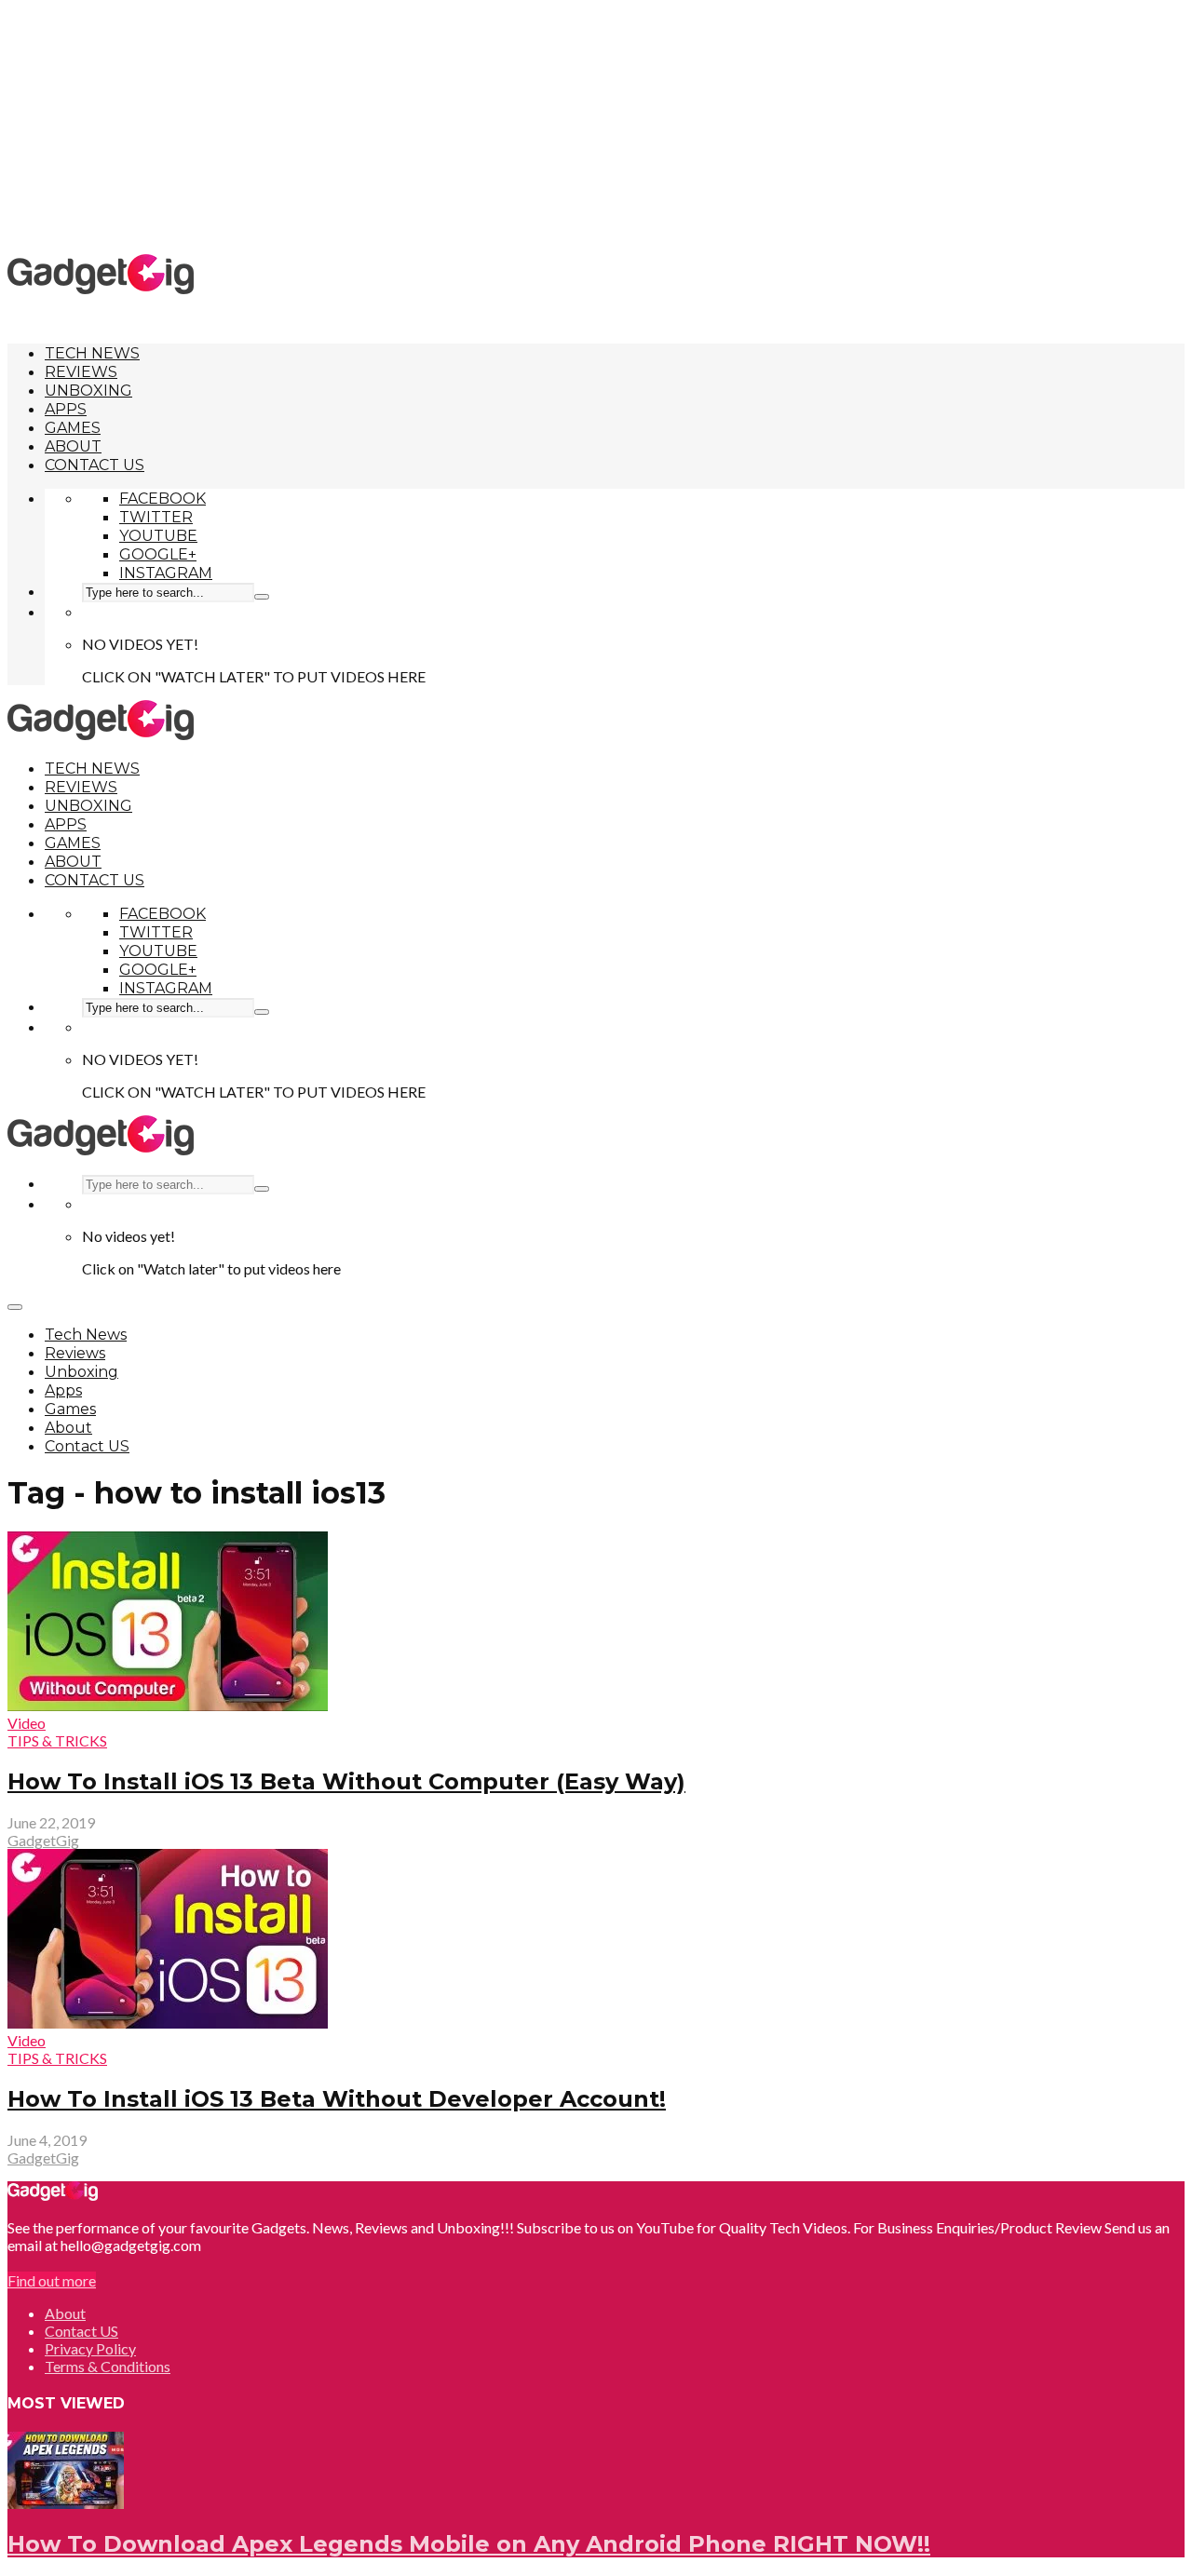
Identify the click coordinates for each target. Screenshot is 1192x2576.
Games (73, 428)
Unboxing (88, 391)
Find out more (52, 2280)
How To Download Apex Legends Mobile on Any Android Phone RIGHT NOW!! (469, 2544)
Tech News (92, 353)
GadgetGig (43, 1840)
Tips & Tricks (57, 1740)
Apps (66, 409)
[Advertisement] (596, 126)
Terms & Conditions (108, 2366)
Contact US (95, 465)
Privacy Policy (90, 2348)
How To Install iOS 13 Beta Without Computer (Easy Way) (346, 1781)
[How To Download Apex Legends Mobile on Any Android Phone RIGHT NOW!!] (66, 2503)
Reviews (81, 372)
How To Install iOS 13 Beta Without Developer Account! (337, 2099)
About (73, 446)
